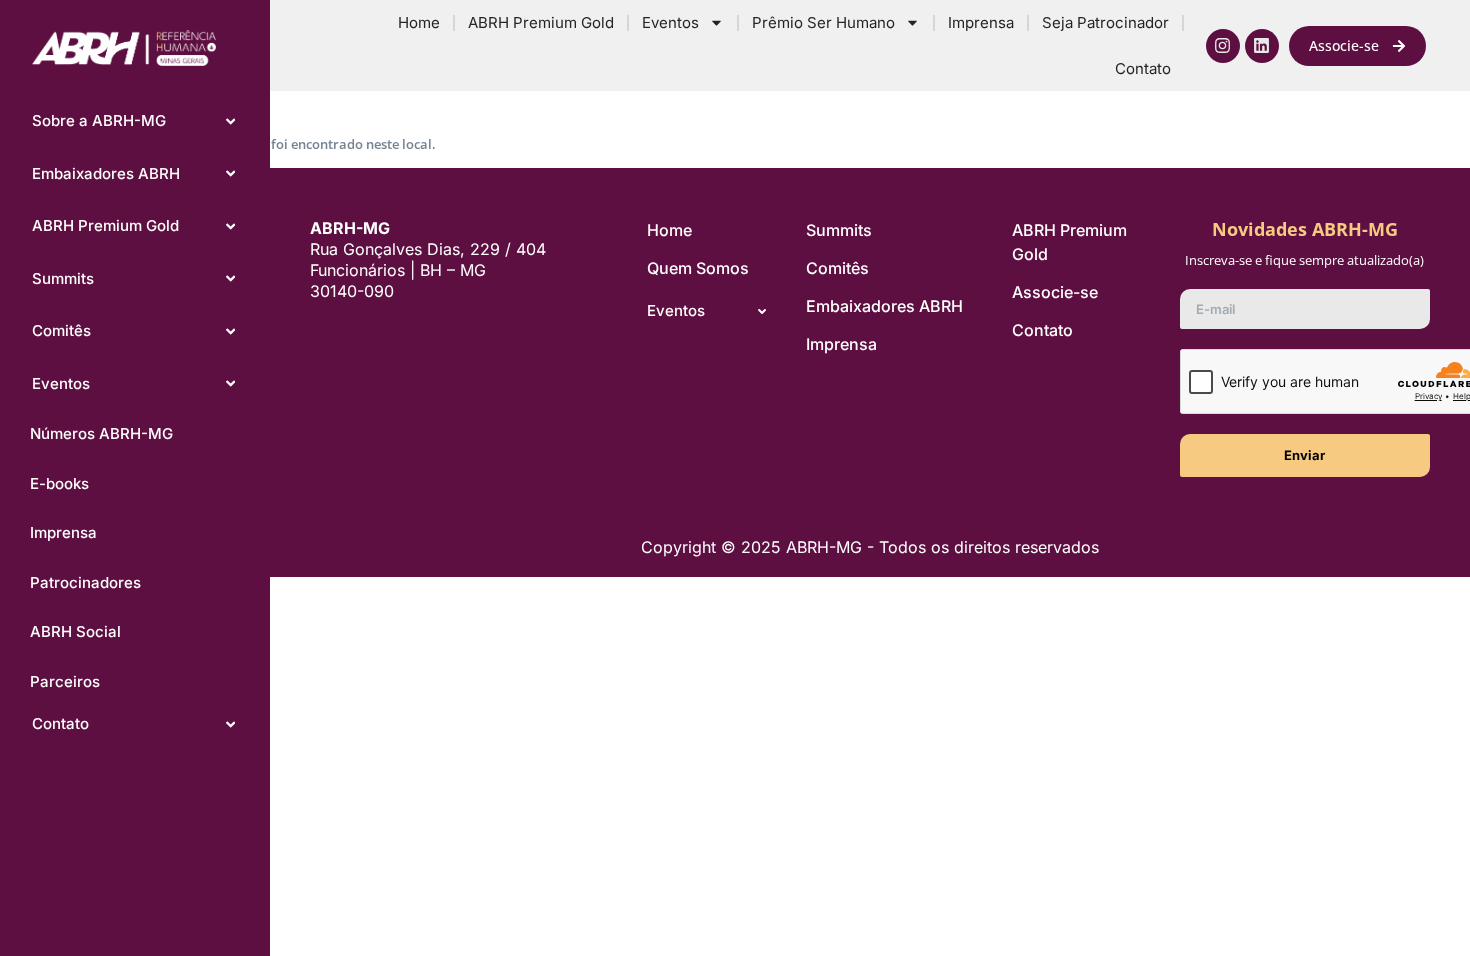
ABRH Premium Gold (541, 22)
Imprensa (981, 22)
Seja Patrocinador (1105, 22)
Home (419, 22)
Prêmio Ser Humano (823, 22)
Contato (1143, 68)
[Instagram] (1223, 46)
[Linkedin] (1262, 46)
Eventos (670, 22)
